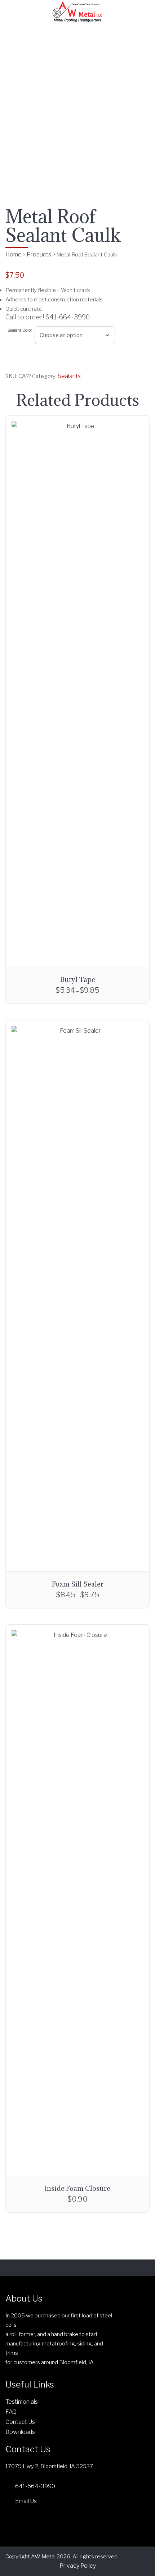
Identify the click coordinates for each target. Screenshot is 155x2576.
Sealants (69, 376)
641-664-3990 (68, 317)
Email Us (26, 2501)
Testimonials (22, 2402)
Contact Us (20, 2422)
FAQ (11, 2412)
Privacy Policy (78, 2566)
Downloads (20, 2432)
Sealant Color (20, 330)
